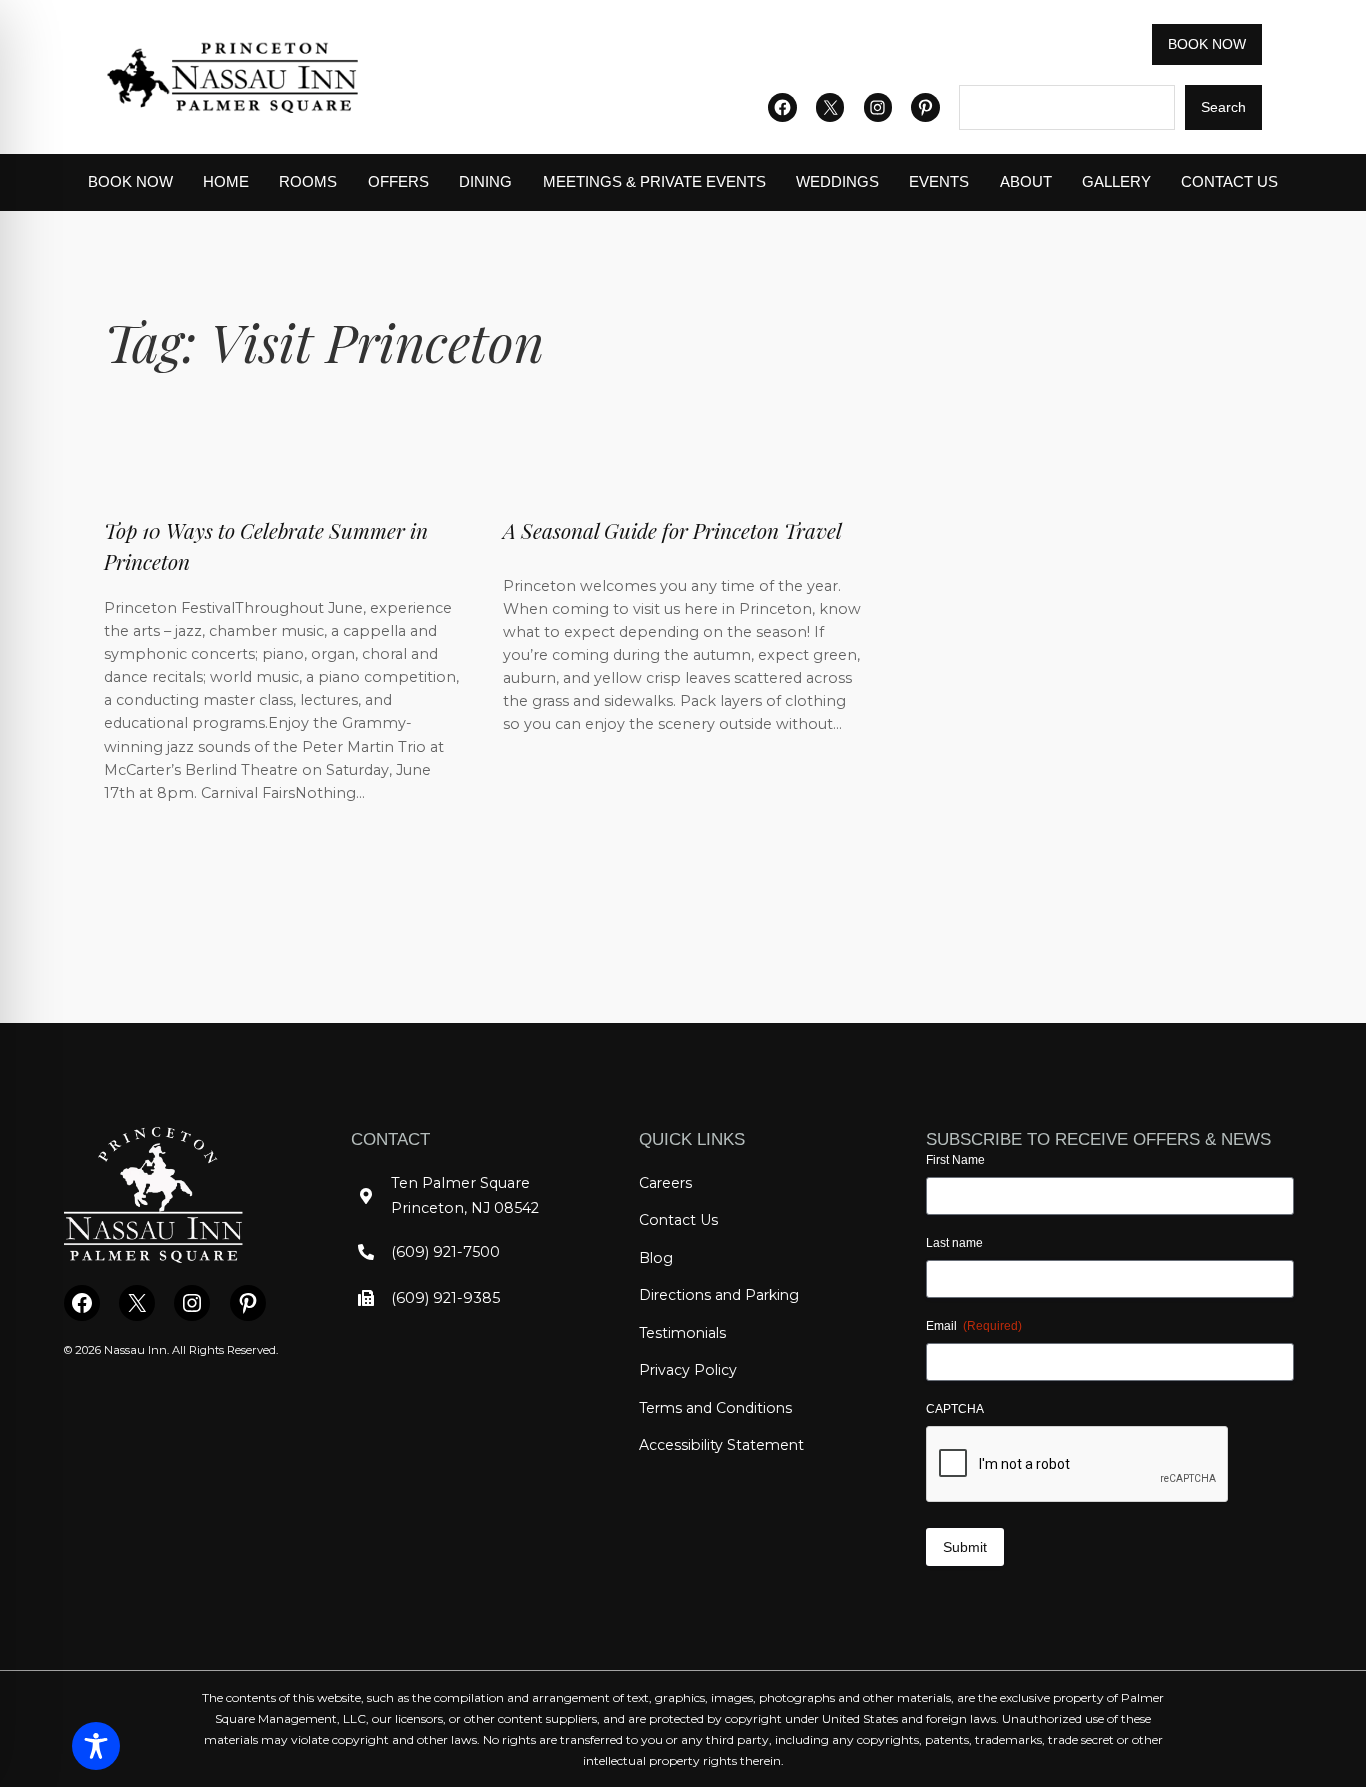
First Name (955, 1160)
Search (1223, 107)
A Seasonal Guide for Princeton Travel (672, 530)
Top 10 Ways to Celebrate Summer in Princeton (266, 545)
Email (974, 1326)
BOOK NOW (1207, 44)
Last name (954, 1243)
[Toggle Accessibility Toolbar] (96, 1746)
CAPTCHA (955, 1409)
